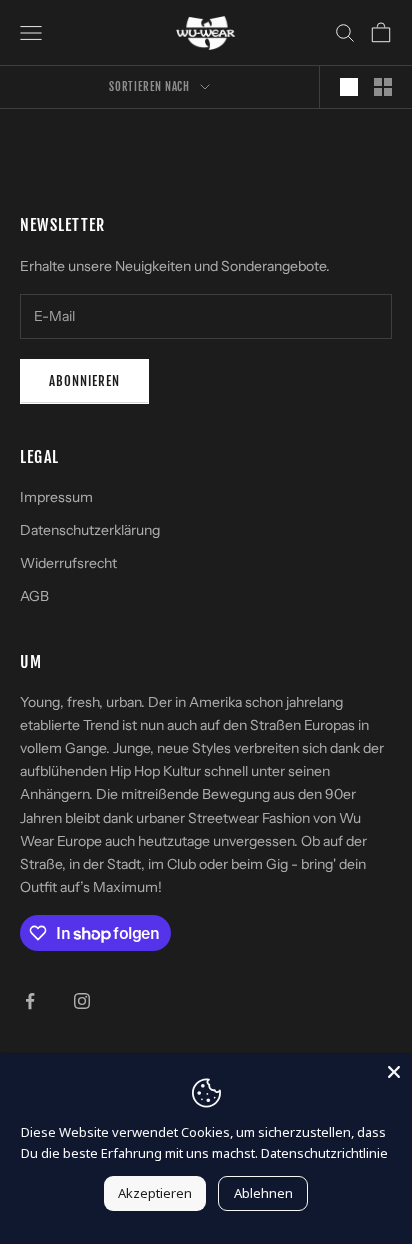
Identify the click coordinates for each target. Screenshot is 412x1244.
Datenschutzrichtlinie (324, 1153)
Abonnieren (84, 381)
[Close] (394, 1072)
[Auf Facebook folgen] (30, 1001)
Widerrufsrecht (68, 563)
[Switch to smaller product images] (383, 87)
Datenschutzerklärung (90, 530)
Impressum (56, 497)
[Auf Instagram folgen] (82, 1001)
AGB (34, 596)
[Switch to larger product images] (349, 87)
